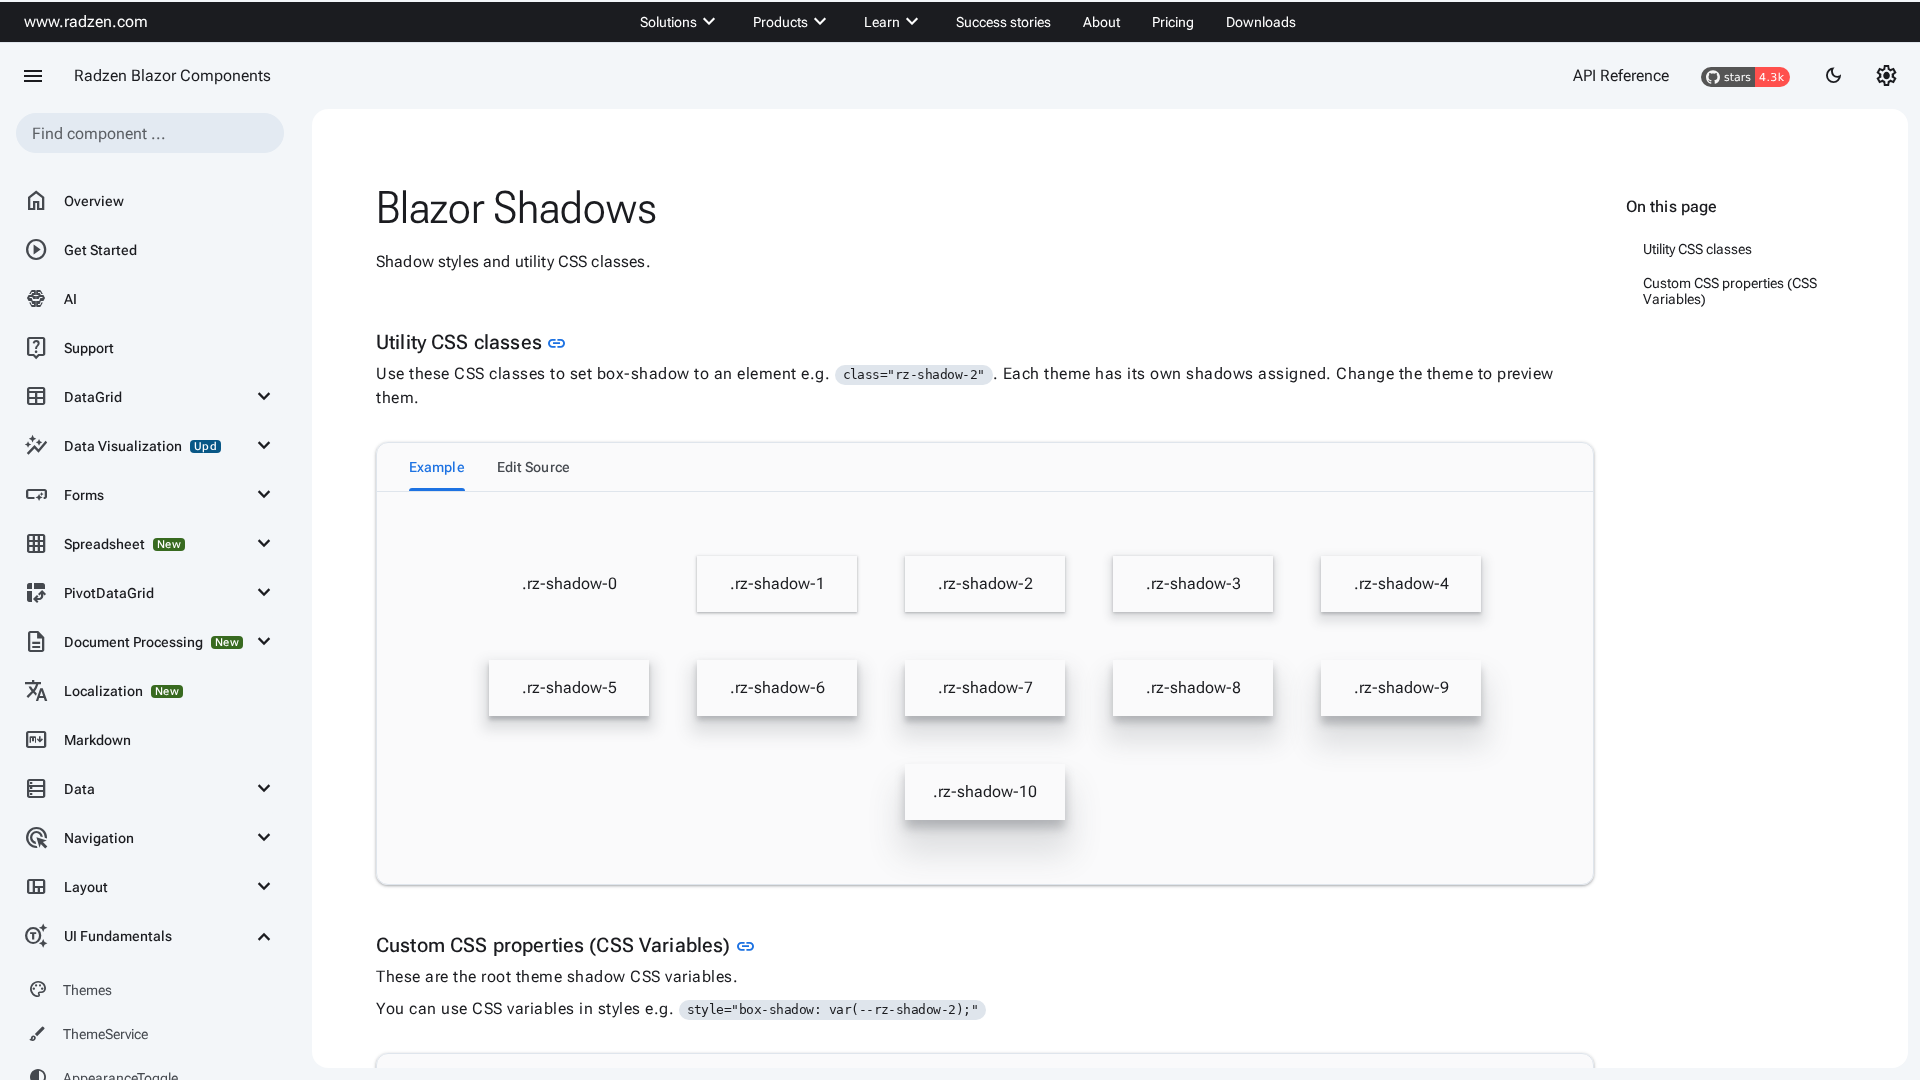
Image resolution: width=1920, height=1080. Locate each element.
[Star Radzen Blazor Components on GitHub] (1745, 76)
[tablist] (985, 467)
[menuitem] (680, 22)
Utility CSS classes (1697, 249)
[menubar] (968, 22)
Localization (101, 691)
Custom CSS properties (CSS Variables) (1730, 291)
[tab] (437, 467)
